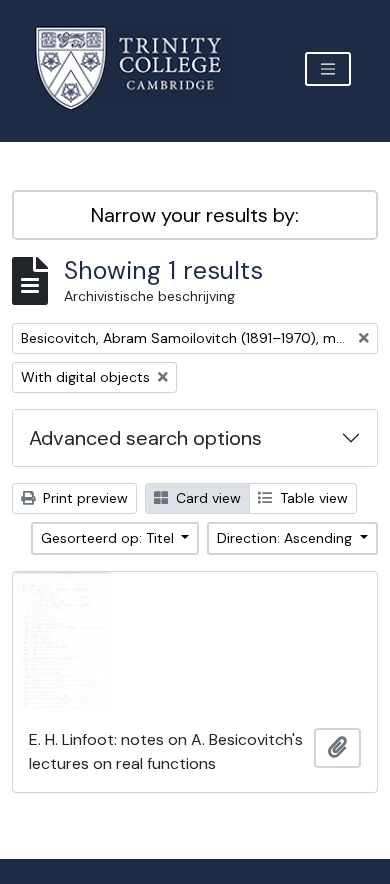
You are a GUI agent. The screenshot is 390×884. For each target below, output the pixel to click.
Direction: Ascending (286, 538)
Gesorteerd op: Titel (109, 538)
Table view (312, 498)
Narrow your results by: (195, 215)
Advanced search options (145, 438)
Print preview (83, 498)
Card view (206, 498)
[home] (140, 68)
